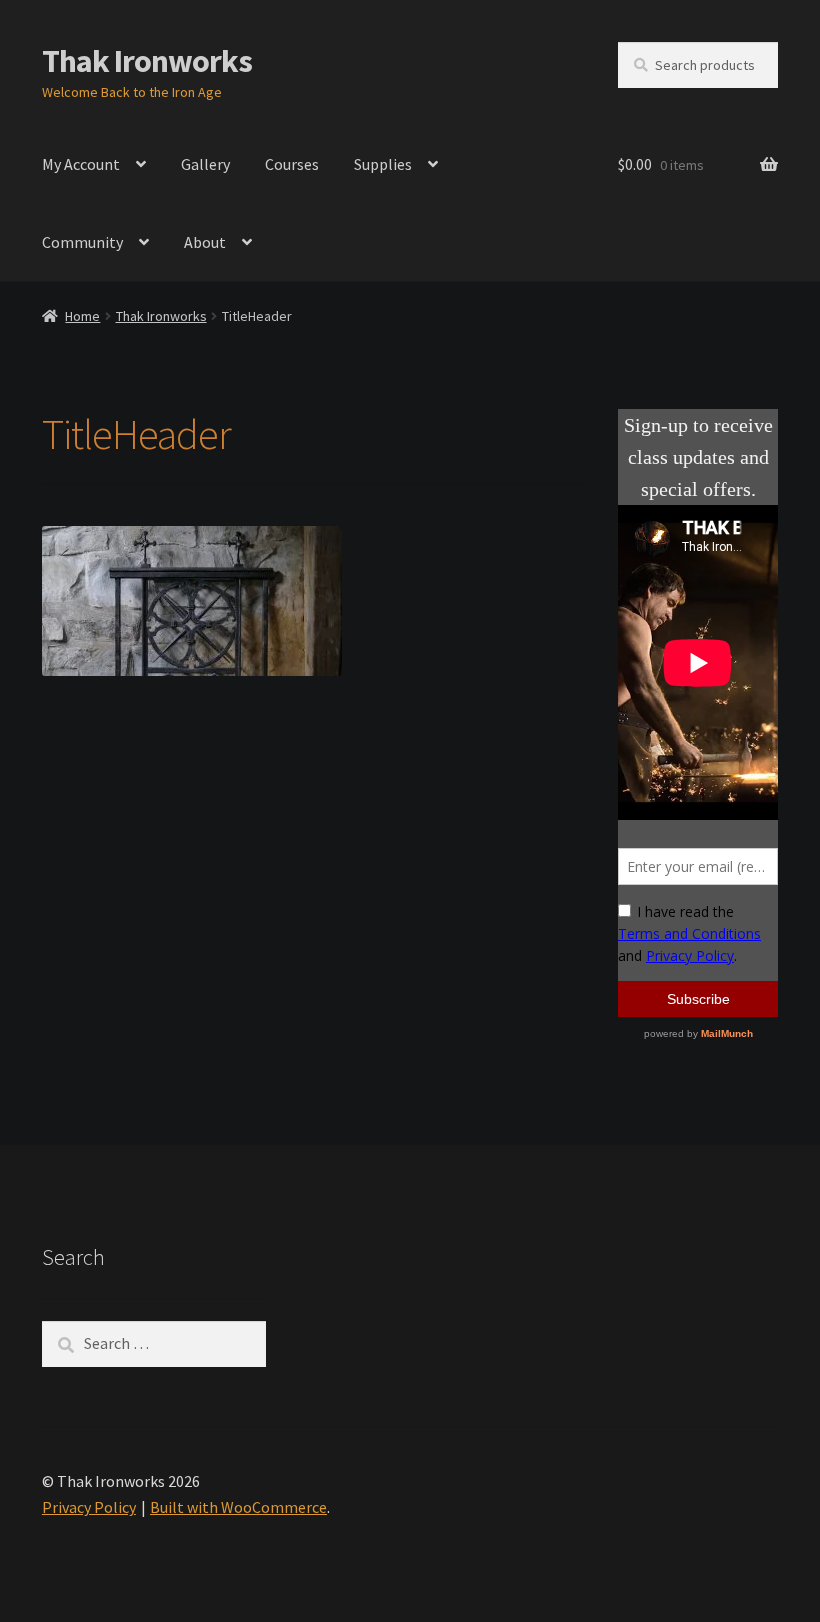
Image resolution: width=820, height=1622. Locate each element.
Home (82, 316)
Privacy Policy (89, 1507)
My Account (81, 164)
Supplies (383, 164)
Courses (292, 164)
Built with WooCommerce (238, 1507)
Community (82, 242)
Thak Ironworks (147, 61)
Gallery (205, 164)
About (205, 242)
